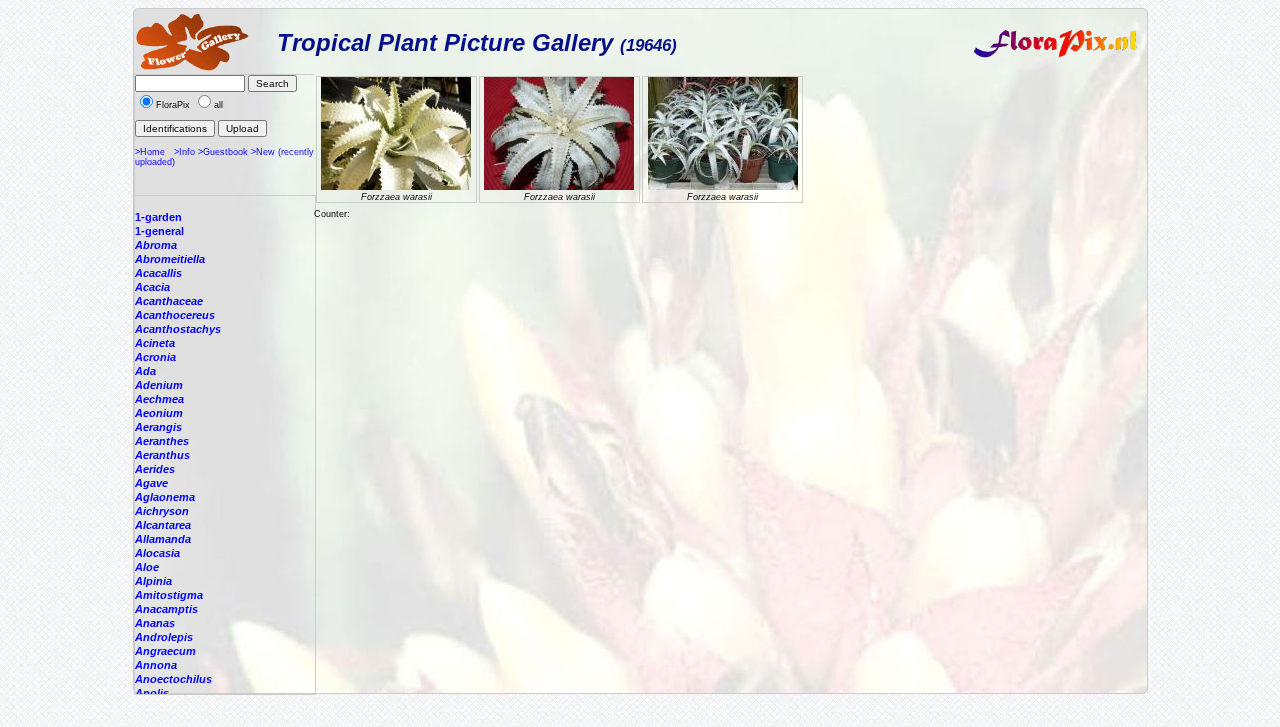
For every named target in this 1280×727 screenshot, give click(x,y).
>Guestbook (223, 152)
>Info (184, 152)
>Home (150, 152)
